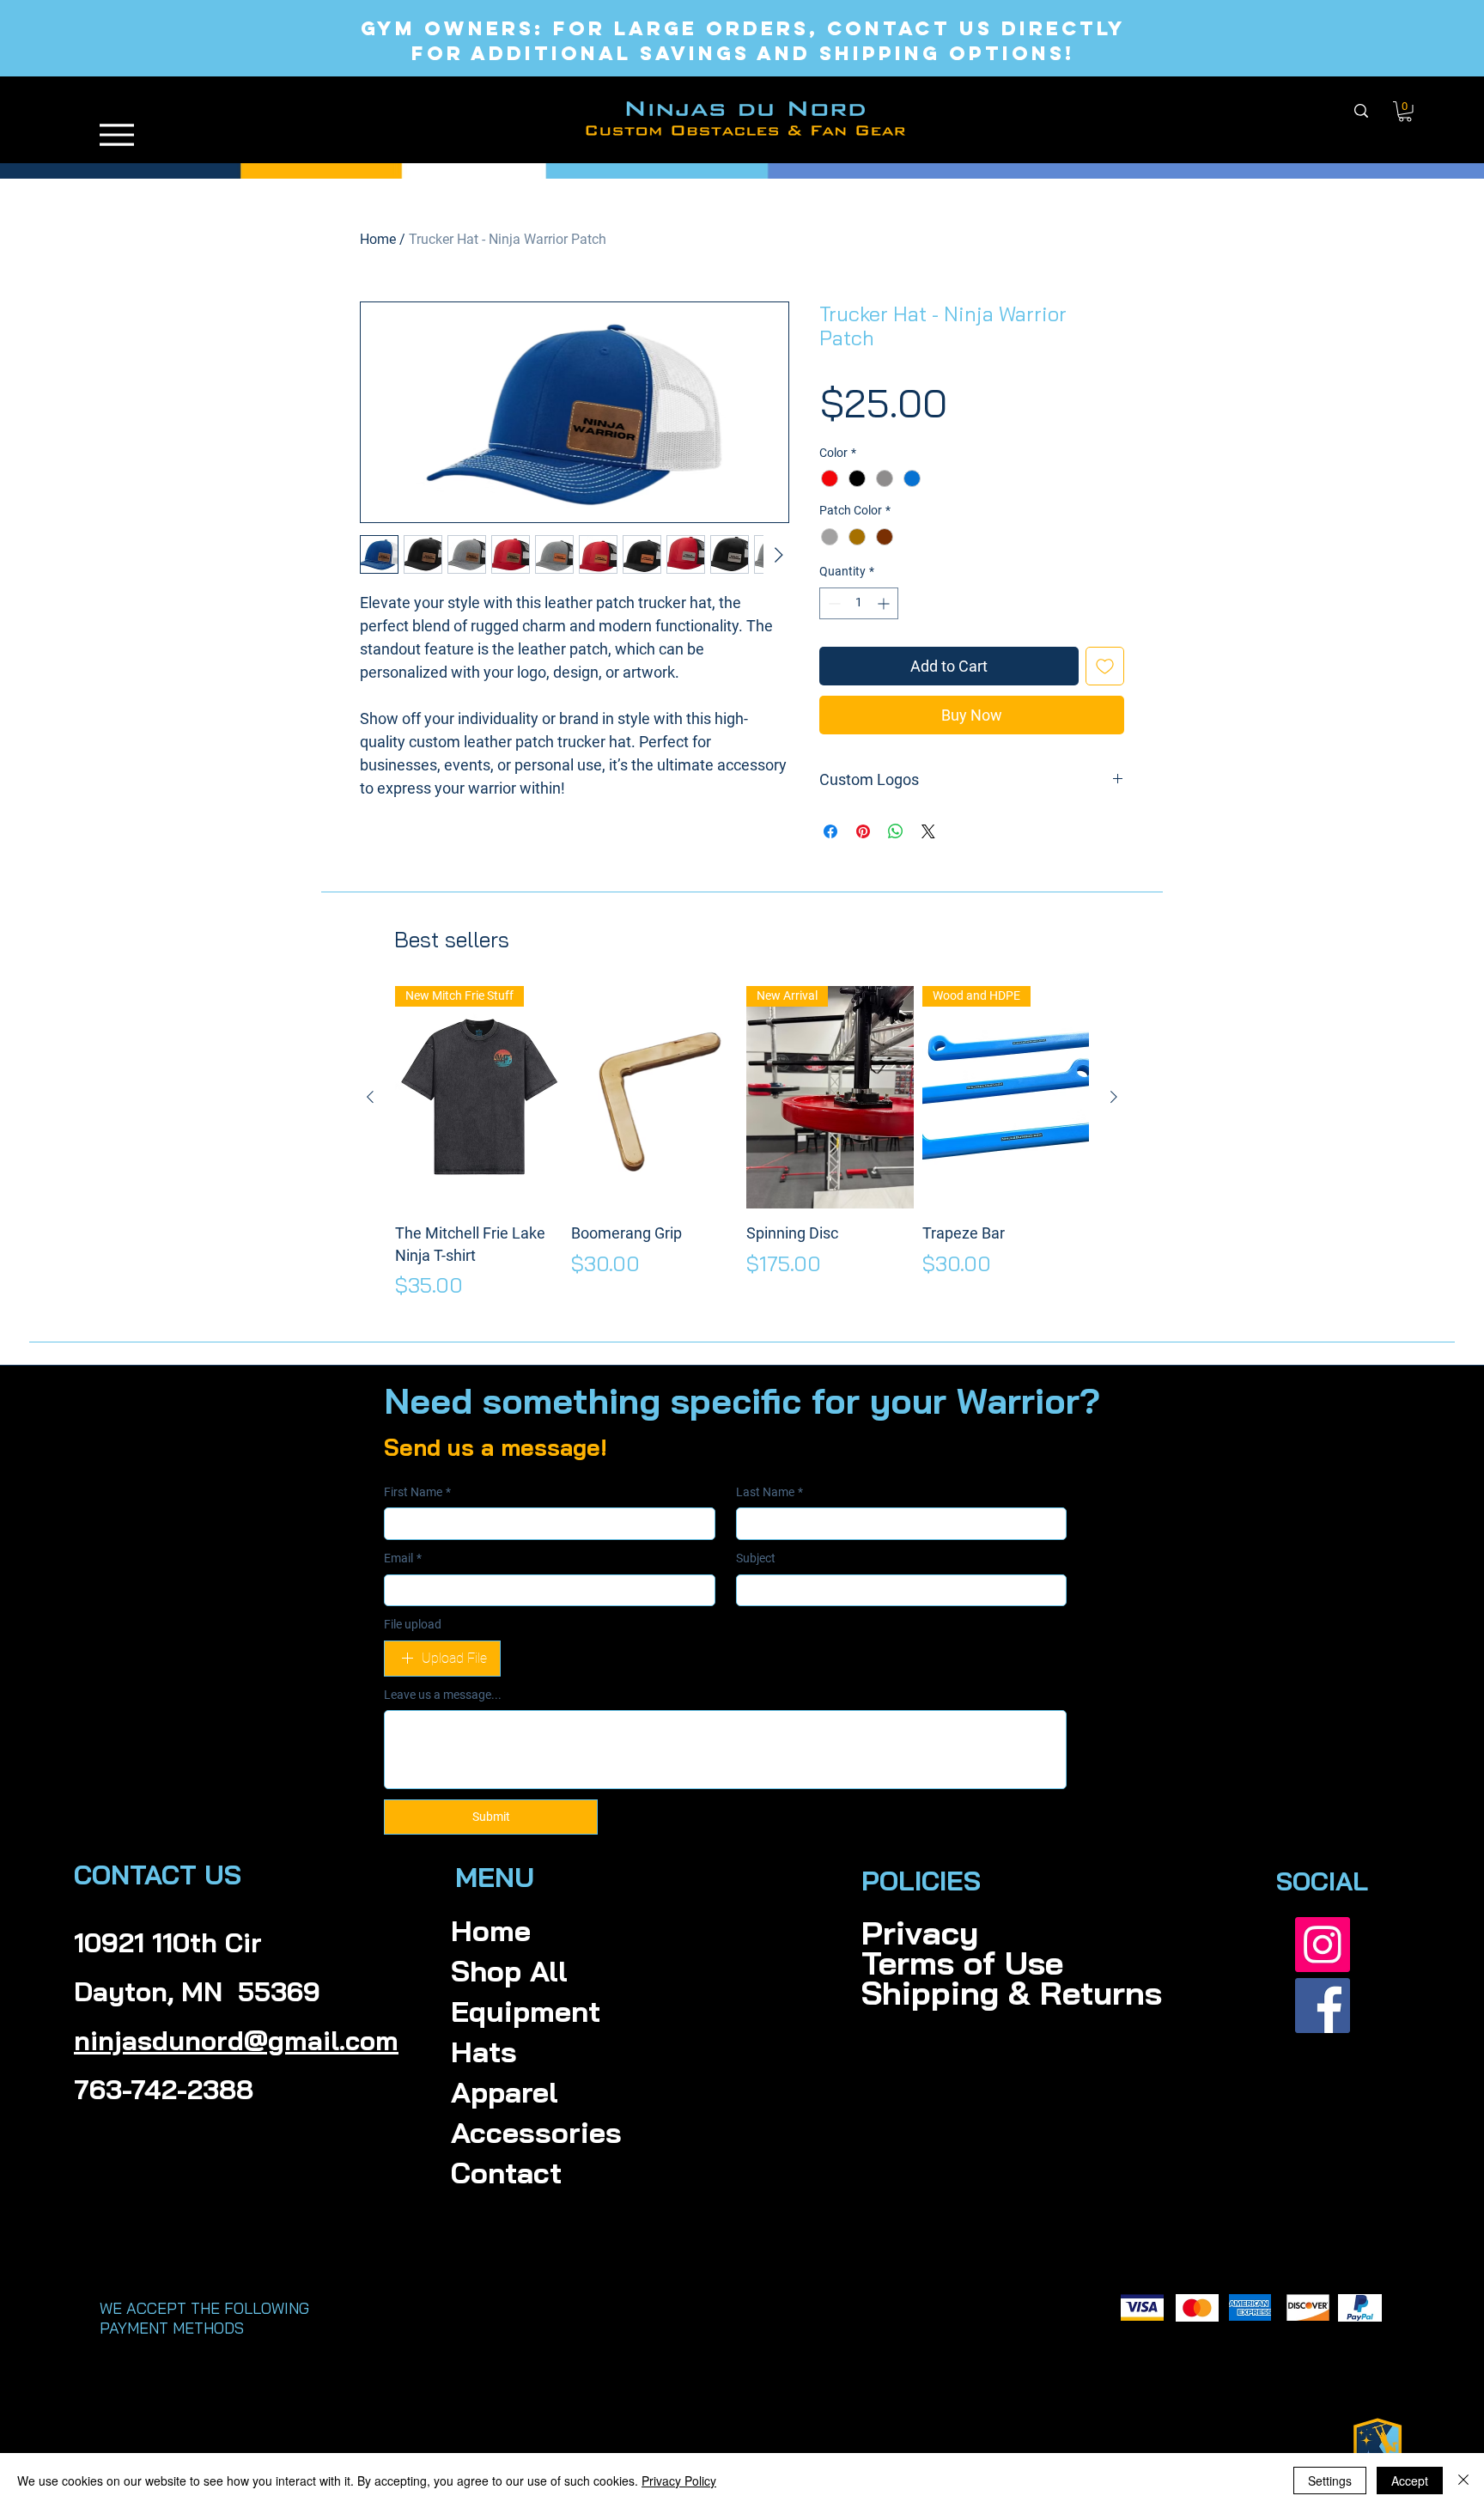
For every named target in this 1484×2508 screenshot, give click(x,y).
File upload (413, 1624)
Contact (506, 2173)
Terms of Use (922, 1963)
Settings (1330, 2481)
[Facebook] (1323, 2006)
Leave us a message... (443, 1695)
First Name (417, 1492)
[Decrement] (833, 603)
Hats (484, 2051)
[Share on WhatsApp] (896, 831)
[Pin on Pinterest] (863, 831)
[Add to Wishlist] (1105, 666)
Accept (1410, 2481)
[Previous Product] (370, 1097)
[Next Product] (1114, 1097)
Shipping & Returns (922, 1993)
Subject (756, 1558)
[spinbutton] (859, 603)
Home (378, 239)
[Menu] (117, 134)
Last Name (769, 1492)
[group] (742, 1143)
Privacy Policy (679, 2481)
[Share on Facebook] (830, 831)
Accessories (536, 2132)
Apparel (505, 2092)
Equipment (526, 2011)
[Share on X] (928, 831)
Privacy (920, 1933)
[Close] (1463, 2481)
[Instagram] (1323, 1945)
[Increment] (885, 603)
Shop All (509, 1971)
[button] (1405, 112)
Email (403, 1558)
